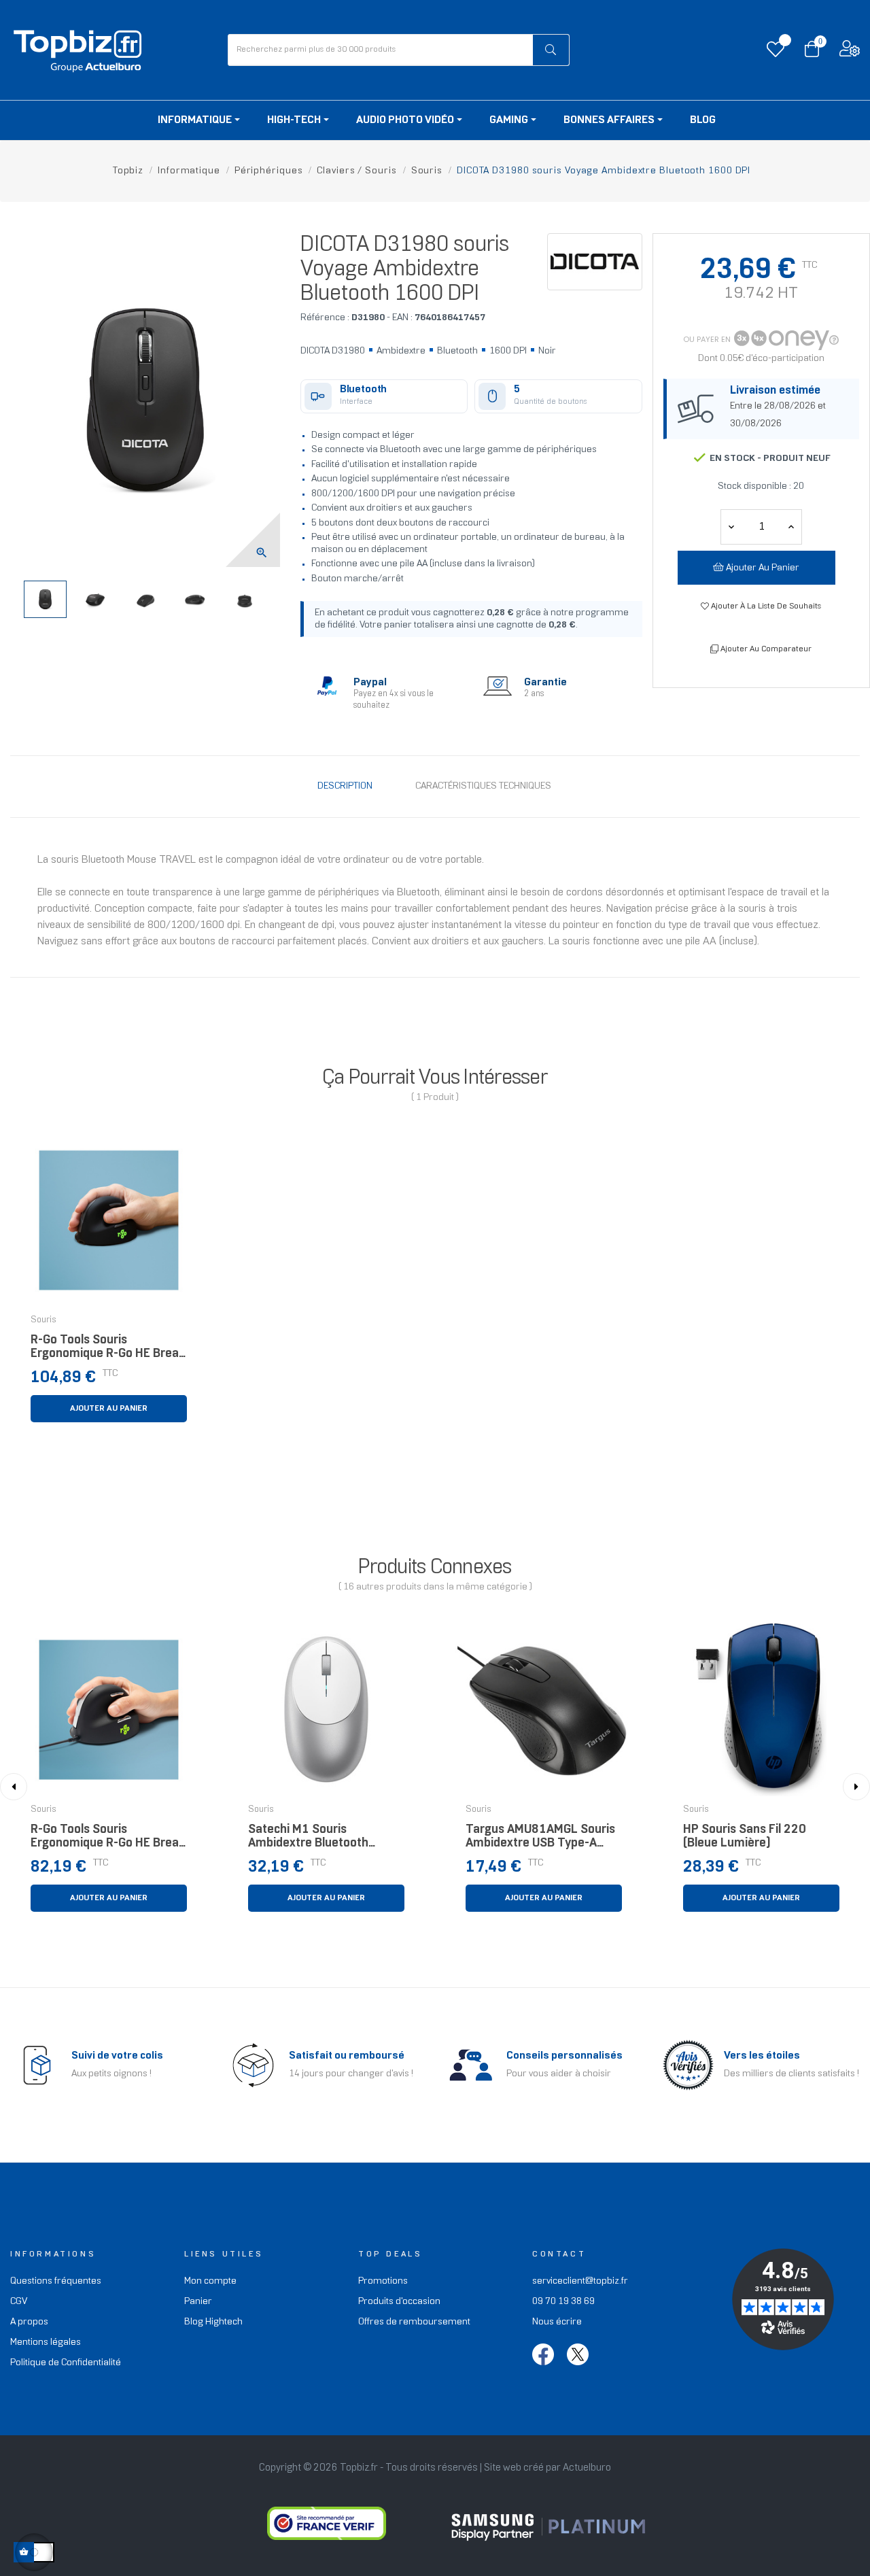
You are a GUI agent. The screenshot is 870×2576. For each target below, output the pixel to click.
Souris (43, 1320)
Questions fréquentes (56, 2281)
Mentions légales (46, 2342)
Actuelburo (587, 2468)
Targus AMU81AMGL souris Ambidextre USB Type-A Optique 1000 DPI (540, 1840)
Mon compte (210, 2281)
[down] (791, 527)
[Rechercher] (551, 50)
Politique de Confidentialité (66, 2363)
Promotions (383, 2281)
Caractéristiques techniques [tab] (483, 786)
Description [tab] (345, 786)
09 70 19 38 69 (563, 2302)
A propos (29, 2322)
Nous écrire (557, 2322)
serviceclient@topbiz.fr (580, 2281)
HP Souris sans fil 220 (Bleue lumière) (745, 1837)
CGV (19, 2302)
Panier (198, 2302)
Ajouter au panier (762, 568)
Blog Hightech (213, 2322)
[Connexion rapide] (850, 52)
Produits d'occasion (399, 2302)
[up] (731, 527)
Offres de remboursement (414, 2322)
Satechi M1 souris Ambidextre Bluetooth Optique (308, 1840)
